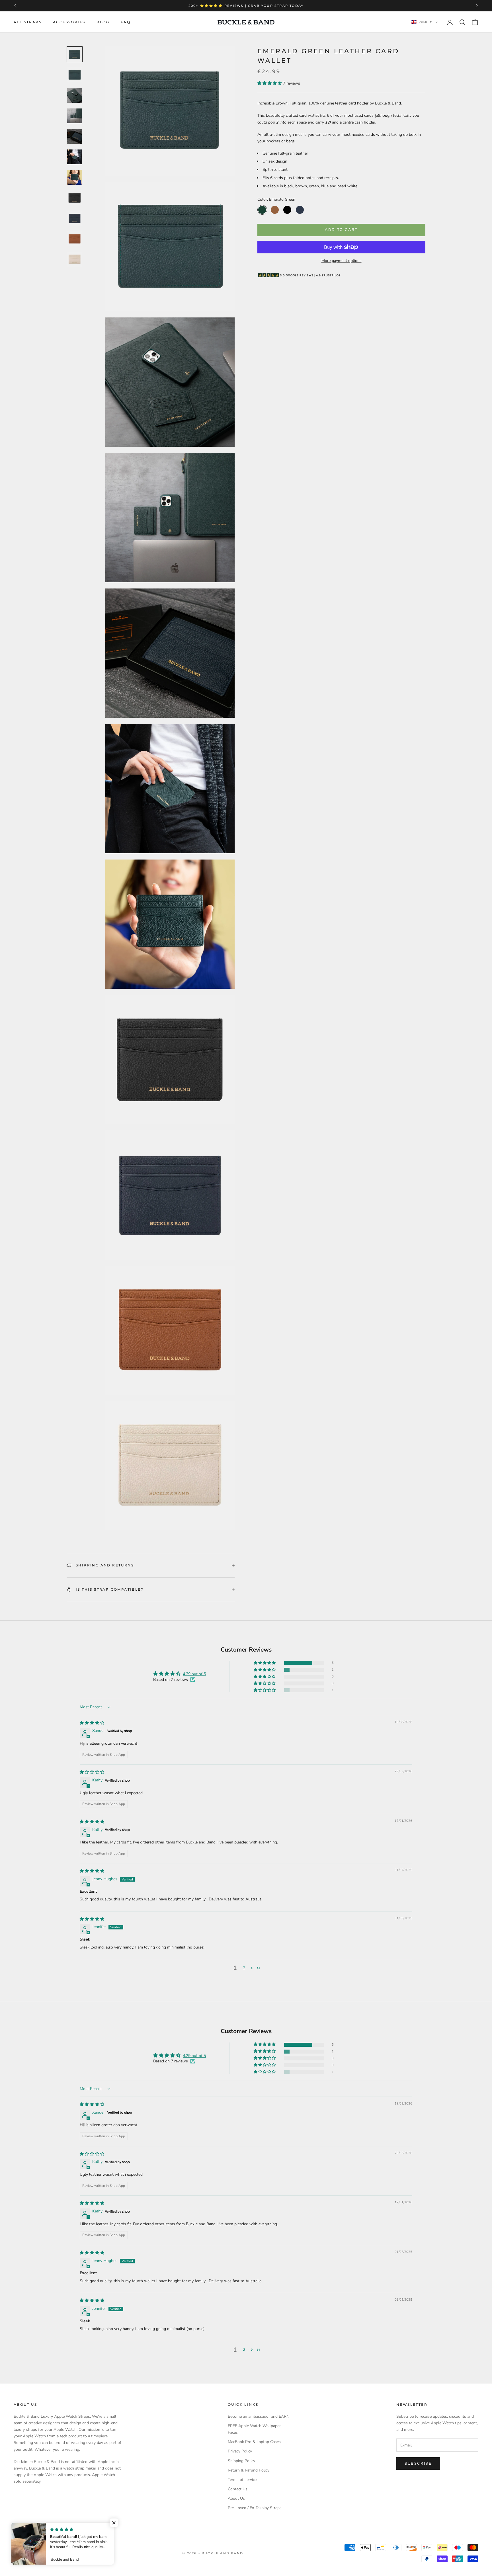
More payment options (342, 261)
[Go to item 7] (75, 177)
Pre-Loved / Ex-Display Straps (255, 2508)
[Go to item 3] (75, 95)
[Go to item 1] (75, 54)
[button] (270, 83)
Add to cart (341, 230)
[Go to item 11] (75, 259)
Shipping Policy (241, 2461)
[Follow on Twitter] (17, 2528)
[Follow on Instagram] (31, 2528)
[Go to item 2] (75, 75)
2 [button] (244, 1968)
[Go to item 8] (75, 198)
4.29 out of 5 (194, 1674)
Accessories (69, 22)
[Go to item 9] (75, 218)
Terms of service (242, 2480)
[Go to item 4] (75, 116)
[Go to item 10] (75, 239)
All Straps (28, 22)
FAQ (126, 22)
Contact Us (238, 2489)
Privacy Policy (240, 2451)
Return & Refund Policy (249, 2470)
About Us (236, 2498)
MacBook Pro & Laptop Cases (254, 2442)
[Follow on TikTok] (61, 2528)
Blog (103, 22)
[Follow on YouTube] (46, 2528)
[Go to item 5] (75, 136)
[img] (92, 1723)
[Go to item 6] (75, 157)
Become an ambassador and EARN (259, 2416)
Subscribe (418, 2464)
